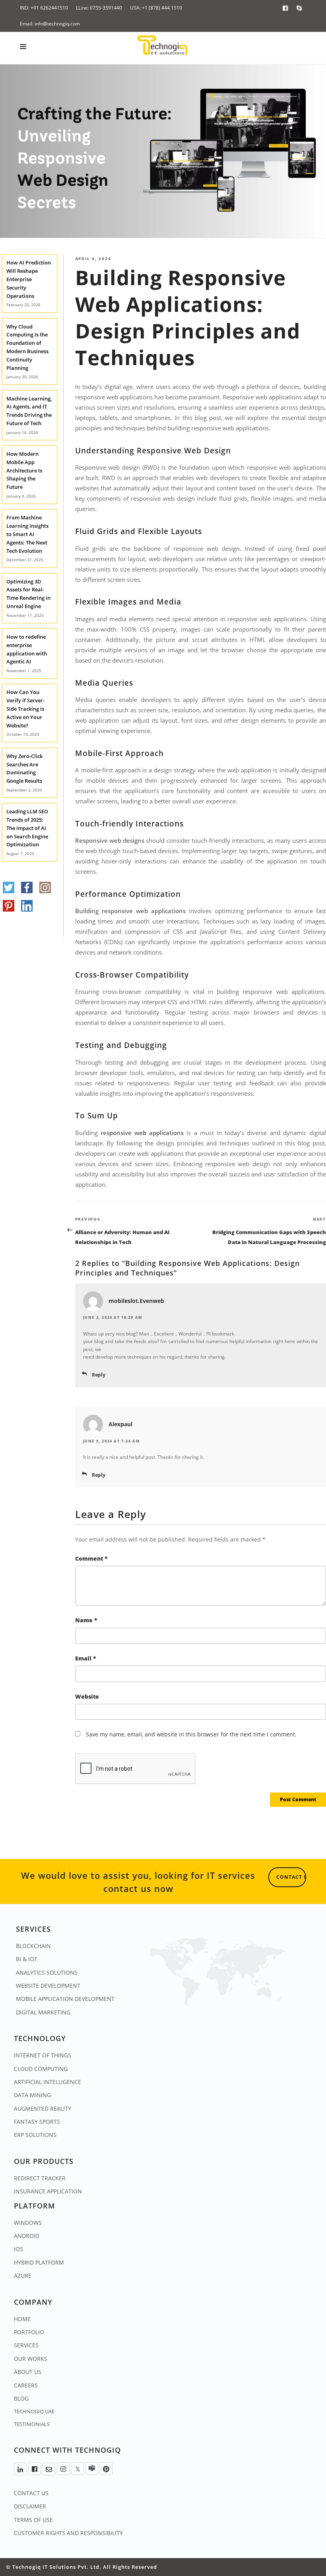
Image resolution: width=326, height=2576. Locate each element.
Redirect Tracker (40, 2178)
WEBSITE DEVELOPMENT (48, 1986)
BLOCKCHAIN (33, 1946)
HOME (22, 2319)
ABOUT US (28, 2372)
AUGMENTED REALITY (43, 2108)
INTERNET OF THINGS (43, 2055)
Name (86, 1620)
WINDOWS (28, 2223)
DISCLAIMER (30, 2506)
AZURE (23, 2276)
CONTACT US (31, 2493)
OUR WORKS (31, 2359)
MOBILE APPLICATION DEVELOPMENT (65, 1999)
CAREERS (26, 2385)
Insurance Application (48, 2191)
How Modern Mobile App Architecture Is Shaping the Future (24, 470)
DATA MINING (32, 2095)
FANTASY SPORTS (37, 2122)
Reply (99, 1375)
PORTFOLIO (29, 2332)
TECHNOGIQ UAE (34, 2411)
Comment (91, 1558)
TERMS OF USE (33, 2520)
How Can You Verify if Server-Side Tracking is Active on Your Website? (25, 709)
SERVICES (26, 2345)
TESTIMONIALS (32, 2424)
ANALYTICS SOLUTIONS (47, 1972)
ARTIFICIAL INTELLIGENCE (48, 2082)
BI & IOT (27, 1959)
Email (86, 1658)
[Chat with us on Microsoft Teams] (92, 2469)
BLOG (21, 2398)
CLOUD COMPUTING (41, 2069)
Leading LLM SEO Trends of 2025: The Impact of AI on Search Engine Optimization (27, 828)
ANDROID (27, 2236)
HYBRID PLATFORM (39, 2262)
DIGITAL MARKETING (43, 2012)
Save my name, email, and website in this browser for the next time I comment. (191, 1734)
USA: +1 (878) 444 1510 (156, 8)
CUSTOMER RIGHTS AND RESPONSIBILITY (68, 2533)
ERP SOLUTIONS (35, 2135)
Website (87, 1696)
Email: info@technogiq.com (50, 24)
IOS (18, 2249)
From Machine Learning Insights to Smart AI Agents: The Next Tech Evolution (27, 534)
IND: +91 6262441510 (44, 8)
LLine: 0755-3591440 (99, 8)
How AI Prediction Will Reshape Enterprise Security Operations (29, 279)
